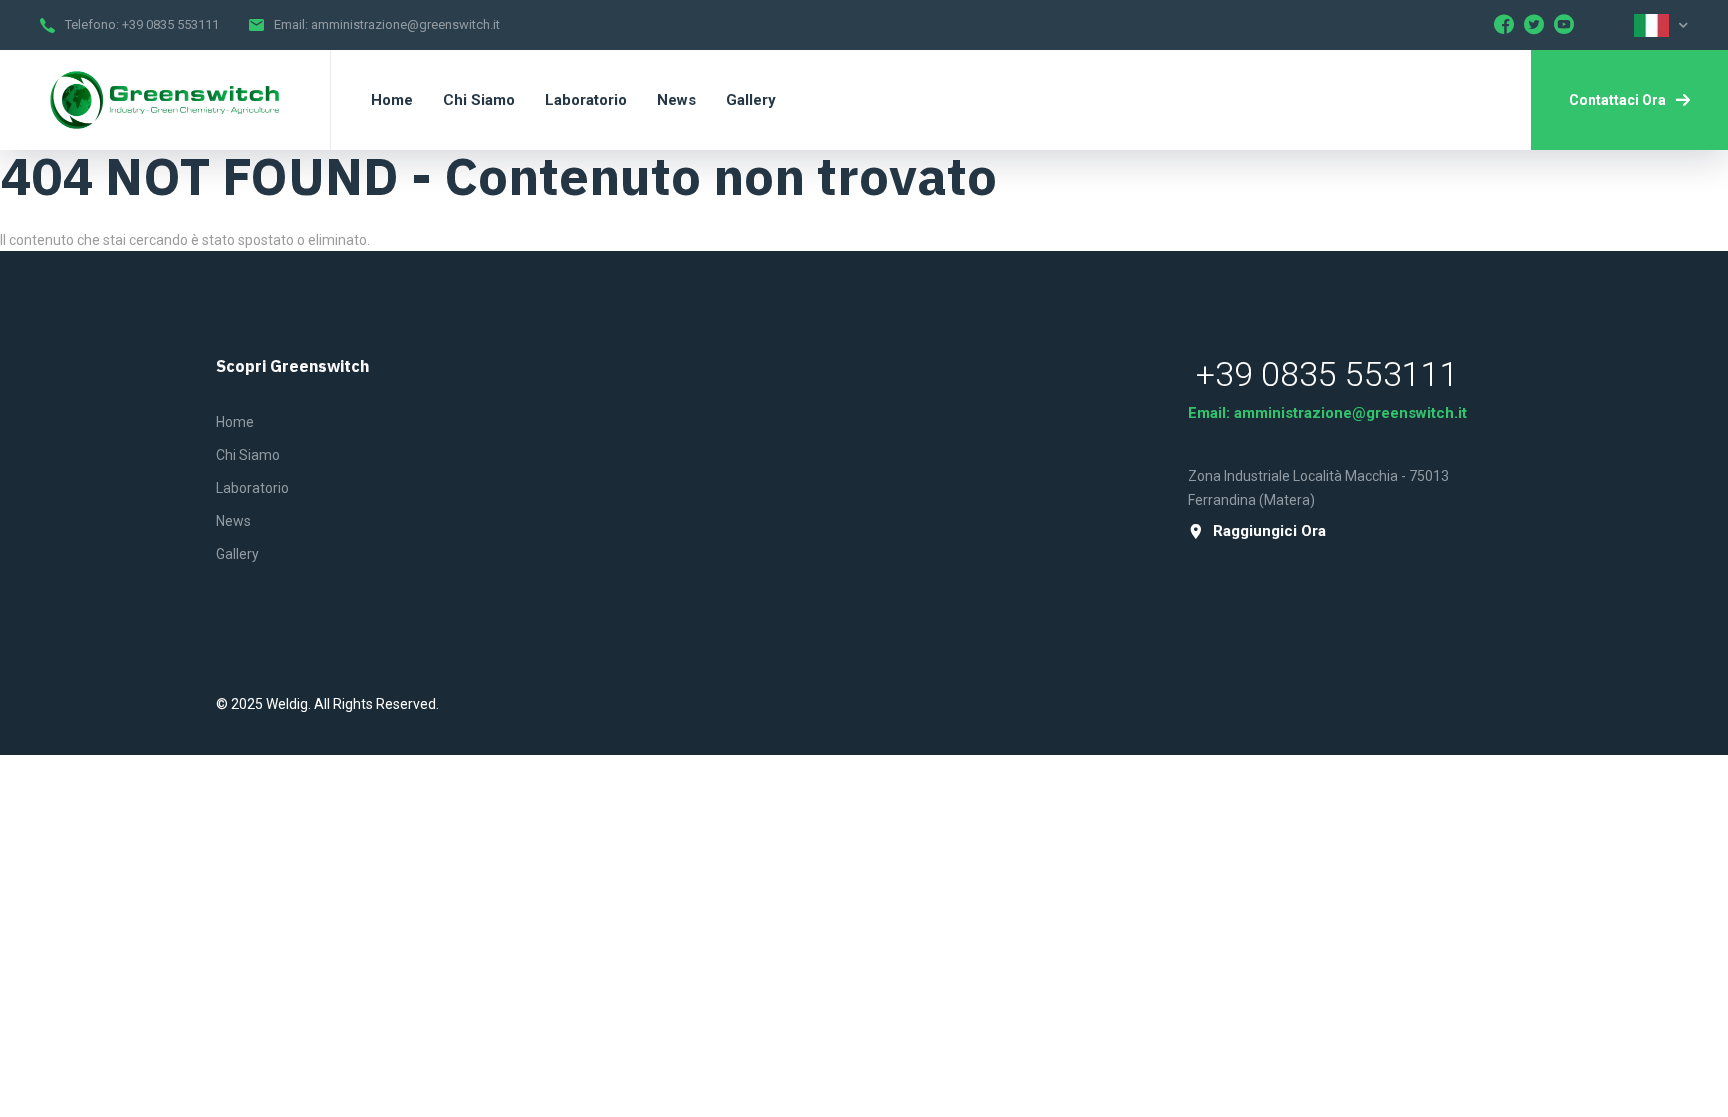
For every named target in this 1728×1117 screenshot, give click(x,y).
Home (235, 422)
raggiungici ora (1269, 531)
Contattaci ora (1617, 100)
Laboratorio (252, 488)
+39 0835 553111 (170, 24)
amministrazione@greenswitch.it (405, 24)
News (233, 521)
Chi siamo (248, 455)
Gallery (237, 554)
